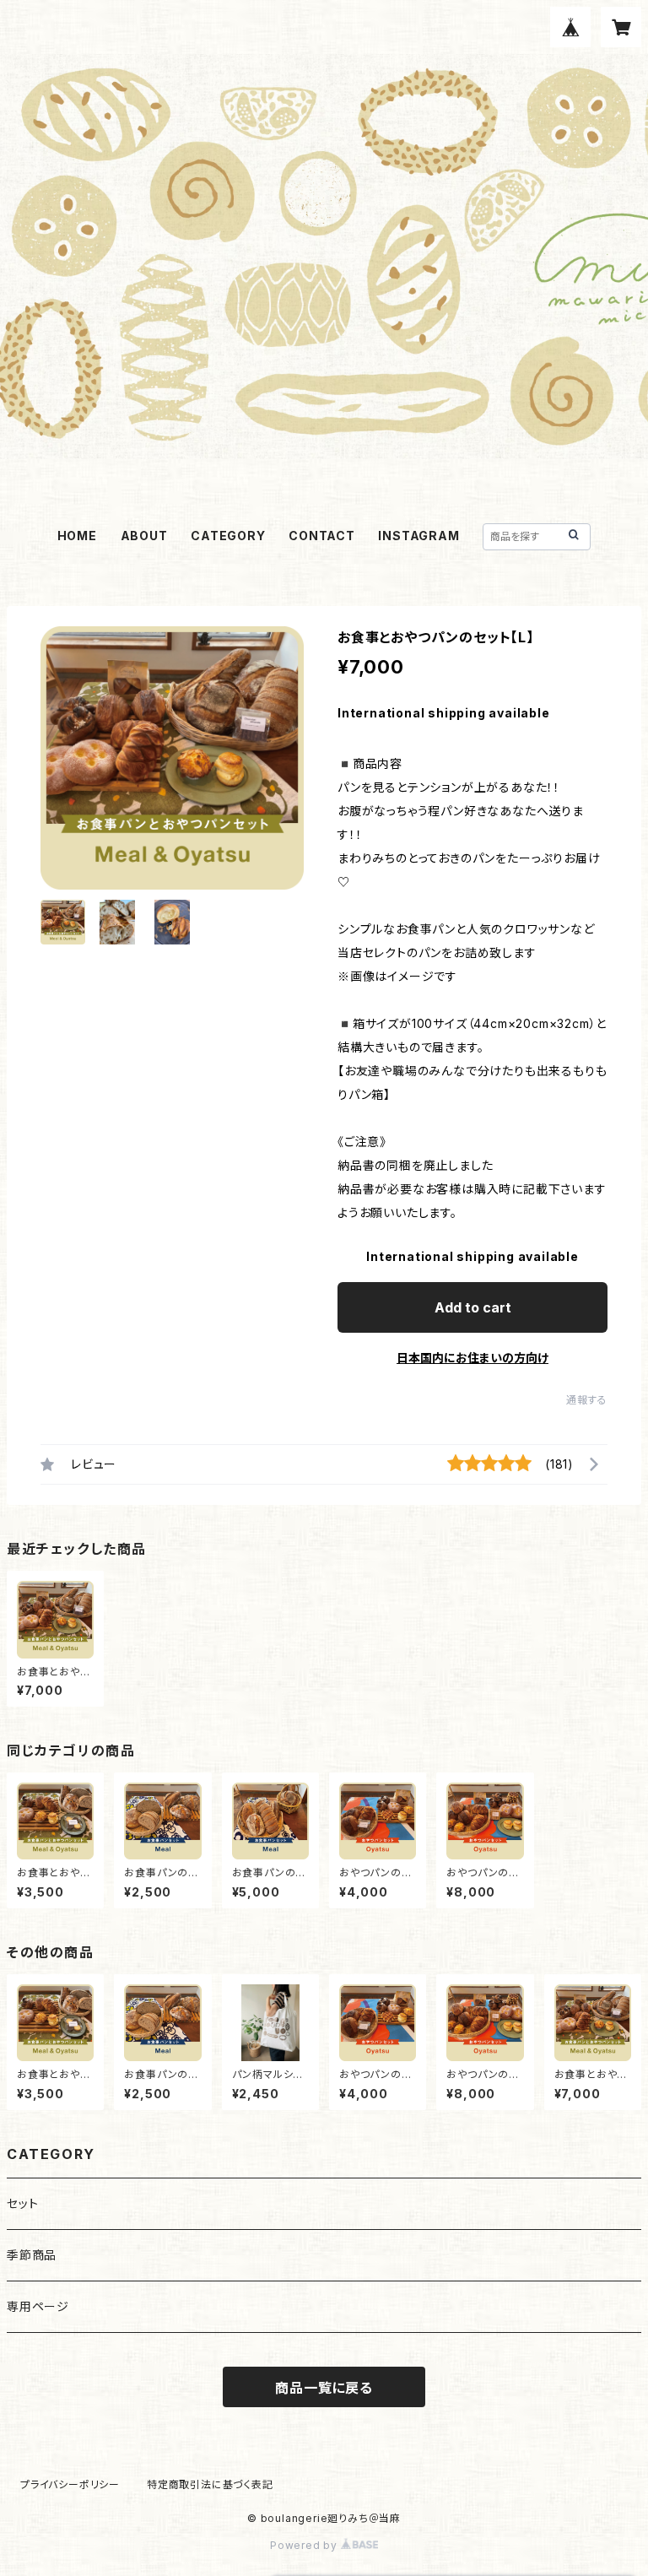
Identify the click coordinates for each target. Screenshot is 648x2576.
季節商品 (32, 2255)
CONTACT (322, 536)
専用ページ (38, 2306)
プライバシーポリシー (70, 2484)
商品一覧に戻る (324, 2388)
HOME (77, 536)
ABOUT (144, 536)
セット (22, 2203)
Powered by (305, 2545)
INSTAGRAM (418, 536)
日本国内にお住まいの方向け (472, 1358)
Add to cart (473, 1307)
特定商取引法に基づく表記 (210, 2484)
